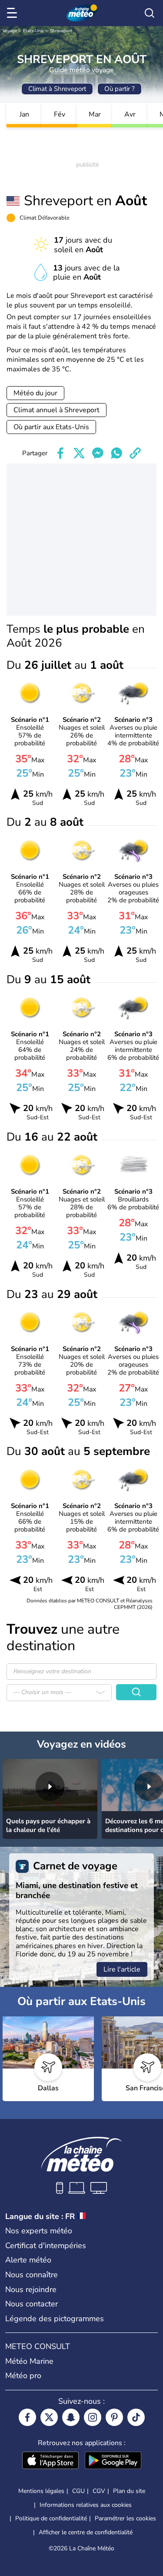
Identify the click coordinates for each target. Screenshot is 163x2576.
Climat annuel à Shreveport (57, 410)
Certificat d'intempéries (46, 2246)
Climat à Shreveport (57, 89)
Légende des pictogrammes (55, 2319)
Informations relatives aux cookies (86, 2505)
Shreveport (61, 31)
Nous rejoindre (31, 2289)
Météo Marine (29, 2361)
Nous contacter (32, 2304)
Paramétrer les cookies (125, 2519)
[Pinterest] (114, 2417)
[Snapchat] (71, 2417)
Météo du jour (35, 393)
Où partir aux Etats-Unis (51, 427)
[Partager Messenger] (98, 453)
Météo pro (23, 2376)
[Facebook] (27, 2417)
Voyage (10, 31)
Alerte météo (28, 2260)
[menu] (13, 13)
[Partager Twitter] (79, 453)
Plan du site (129, 2491)
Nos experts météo (39, 2231)
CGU (78, 2491)
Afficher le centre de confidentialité (86, 2533)
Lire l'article (122, 1969)
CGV (99, 2491)
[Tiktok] (136, 2417)
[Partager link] (135, 453)
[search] (150, 13)
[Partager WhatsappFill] (116, 453)
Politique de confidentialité (51, 2518)
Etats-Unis (33, 31)
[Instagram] (93, 2417)
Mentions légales (41, 2491)
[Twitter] (49, 2417)
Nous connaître (32, 2275)
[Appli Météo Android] (113, 2461)
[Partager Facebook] (60, 453)
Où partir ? (120, 89)
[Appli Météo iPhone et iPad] (50, 2461)
